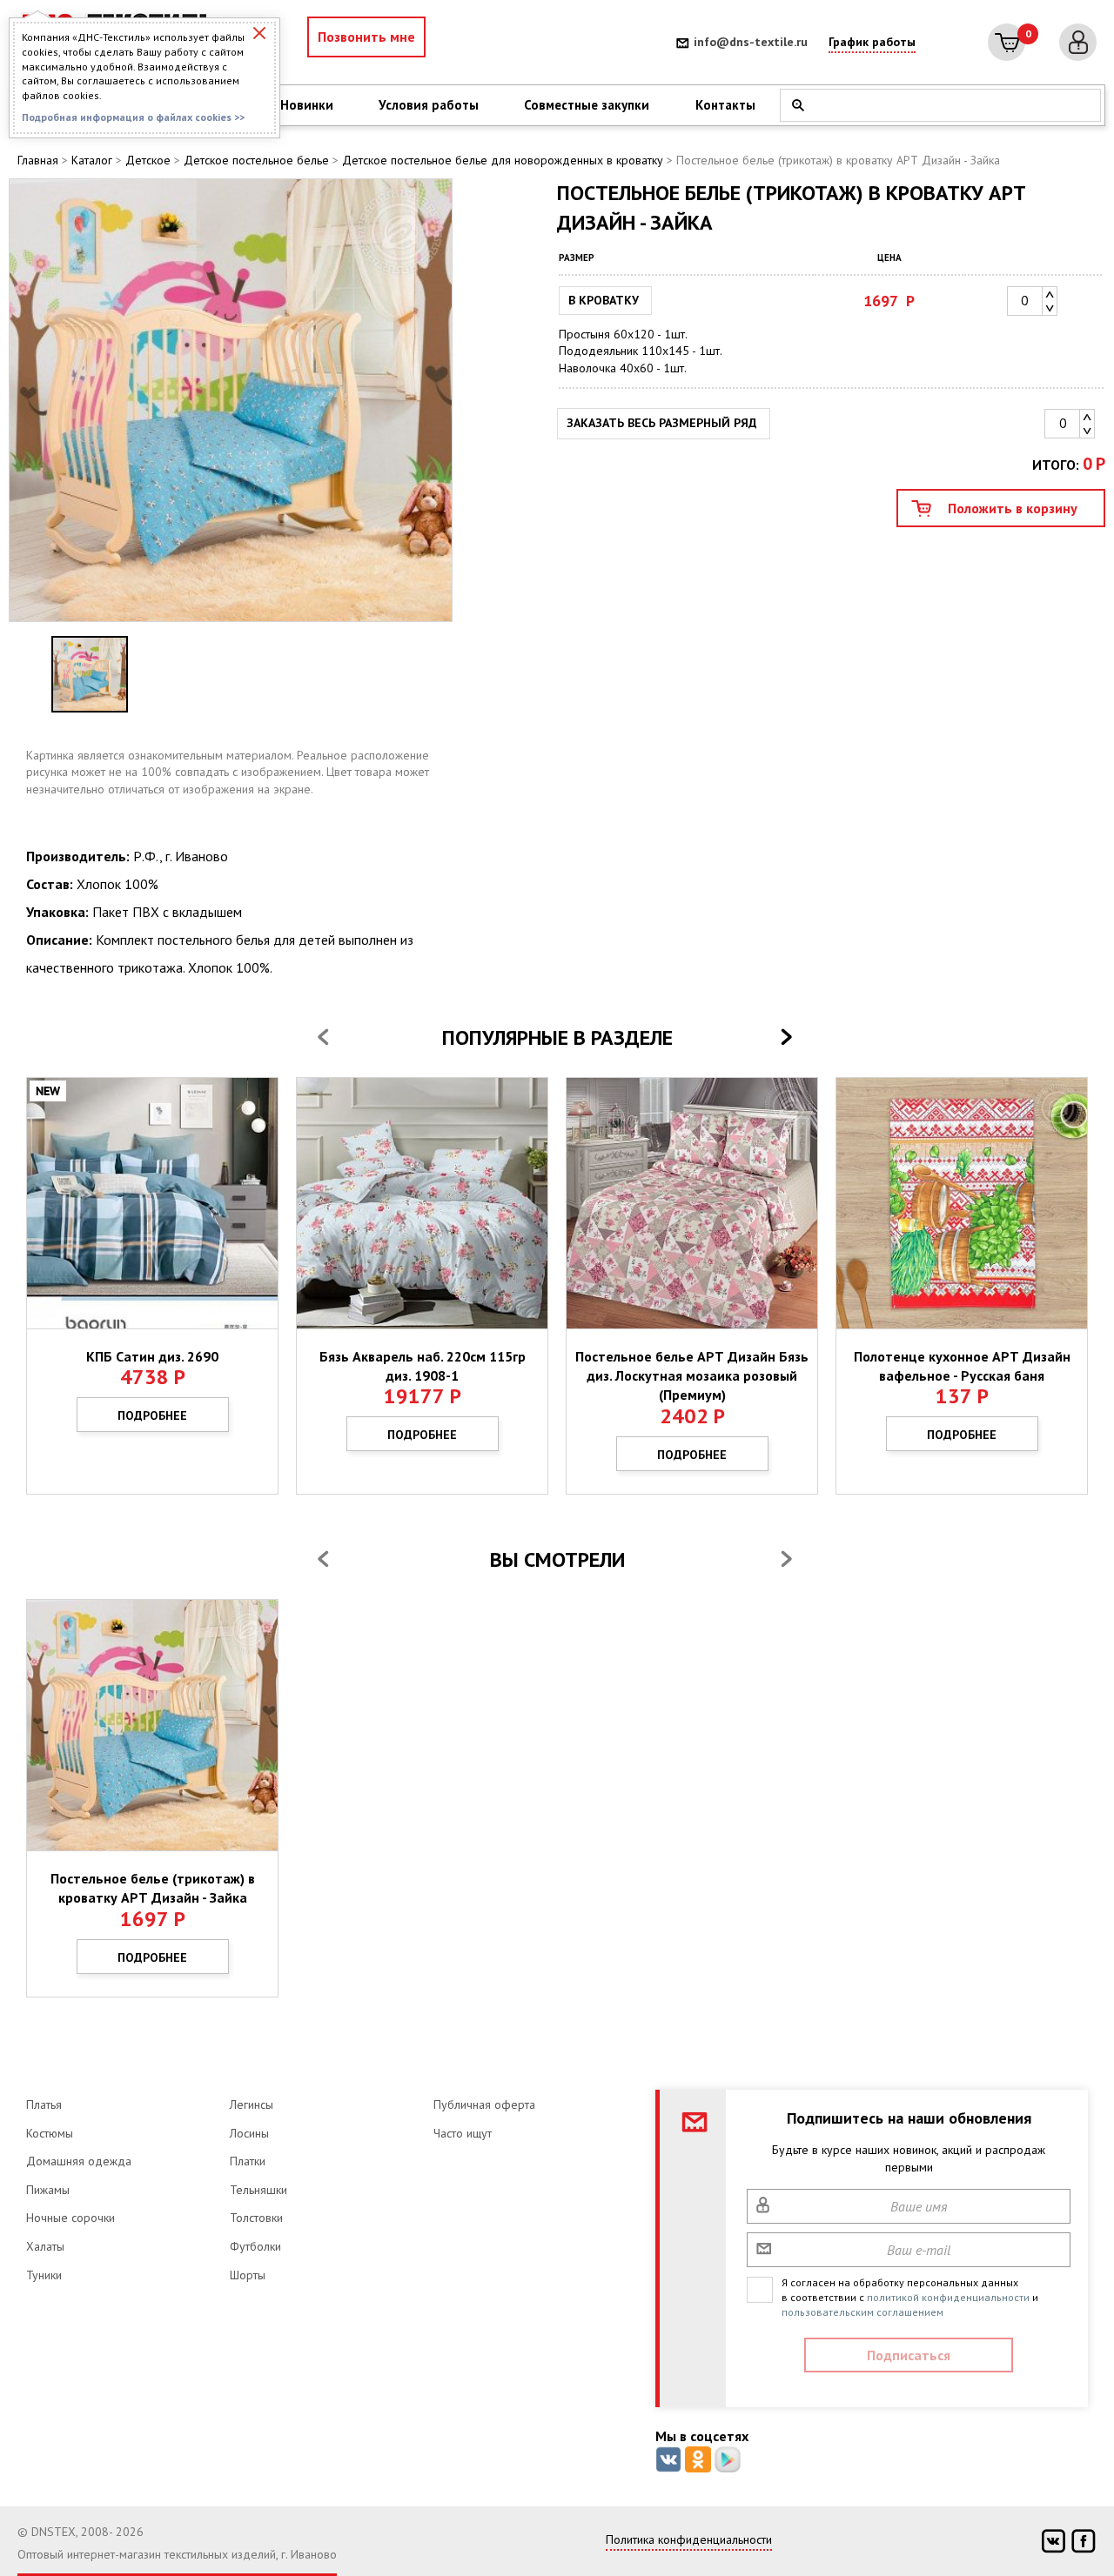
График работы (872, 42)
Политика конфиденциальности (689, 2539)
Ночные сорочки (70, 2218)
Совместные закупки (587, 105)
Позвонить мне (366, 37)
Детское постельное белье (256, 160)
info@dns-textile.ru (751, 42)
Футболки (255, 2246)
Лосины (249, 2133)
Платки (248, 2161)
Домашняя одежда (79, 2161)
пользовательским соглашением (862, 2312)
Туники (44, 2275)
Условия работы (429, 105)
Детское (148, 160)
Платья (44, 2104)
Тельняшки (258, 2190)
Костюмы (50, 2133)
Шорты (248, 2275)
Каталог (92, 160)
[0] (1007, 42)
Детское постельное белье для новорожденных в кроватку (503, 160)
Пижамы (48, 2190)
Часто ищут (463, 2133)
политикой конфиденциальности (948, 2297)
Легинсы (252, 2104)
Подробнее (152, 1415)
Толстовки (256, 2218)
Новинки (307, 105)
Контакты (725, 105)
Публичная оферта (484, 2104)
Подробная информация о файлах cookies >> (133, 117)
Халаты (45, 2246)
